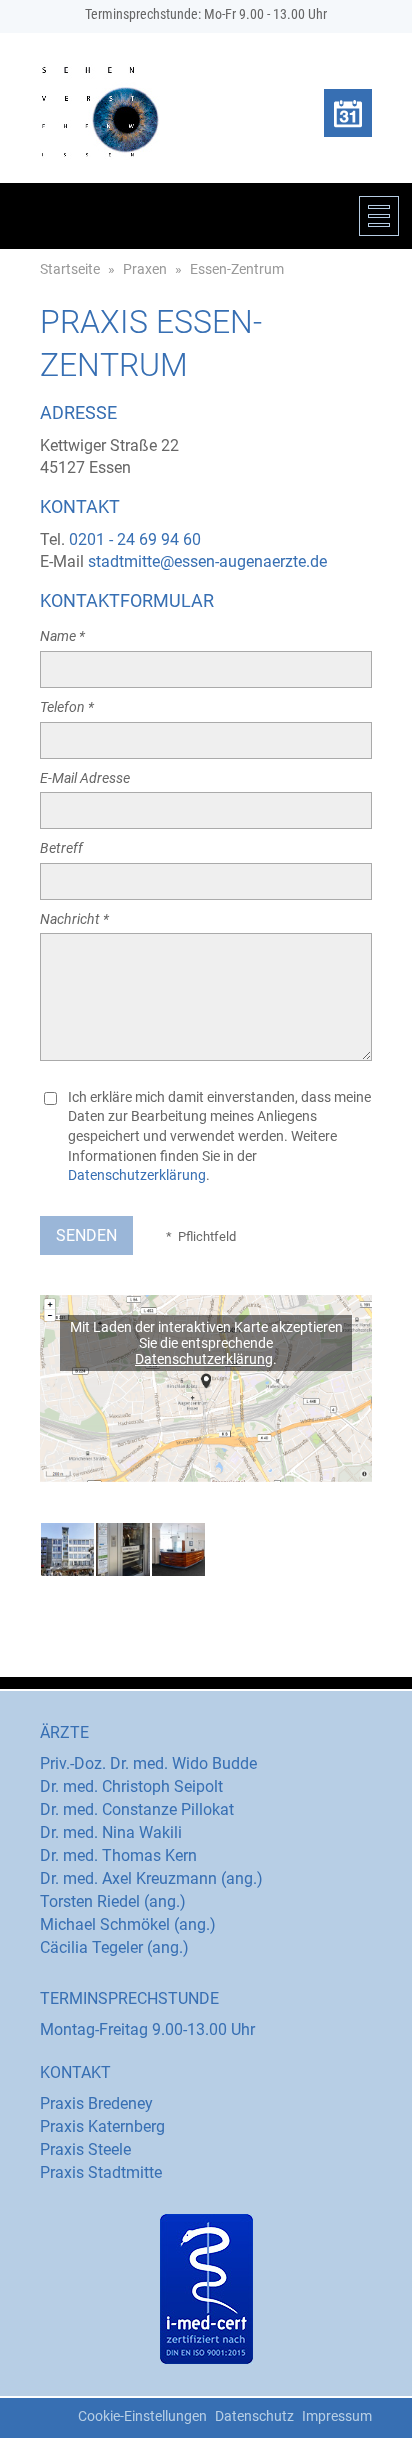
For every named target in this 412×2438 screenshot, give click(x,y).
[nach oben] (40, 2411)
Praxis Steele (85, 2149)
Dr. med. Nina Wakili (111, 1832)
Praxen (145, 269)
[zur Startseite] (100, 112)
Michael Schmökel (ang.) (128, 1924)
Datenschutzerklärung (137, 1175)
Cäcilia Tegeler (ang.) (114, 1947)
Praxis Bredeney (96, 2103)
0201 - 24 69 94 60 (135, 539)
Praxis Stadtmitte (101, 2172)
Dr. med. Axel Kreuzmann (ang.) (151, 1878)
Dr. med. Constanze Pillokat (137, 1809)
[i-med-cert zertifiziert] (206, 2289)
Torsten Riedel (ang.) (113, 1901)
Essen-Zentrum (237, 269)
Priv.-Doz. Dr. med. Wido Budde (148, 1763)
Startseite (70, 269)
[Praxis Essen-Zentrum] (67, 1549)
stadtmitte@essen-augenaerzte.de (207, 561)
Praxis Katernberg (102, 2126)
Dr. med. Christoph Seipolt (131, 1786)
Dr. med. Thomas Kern (118, 1855)
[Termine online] (348, 113)
